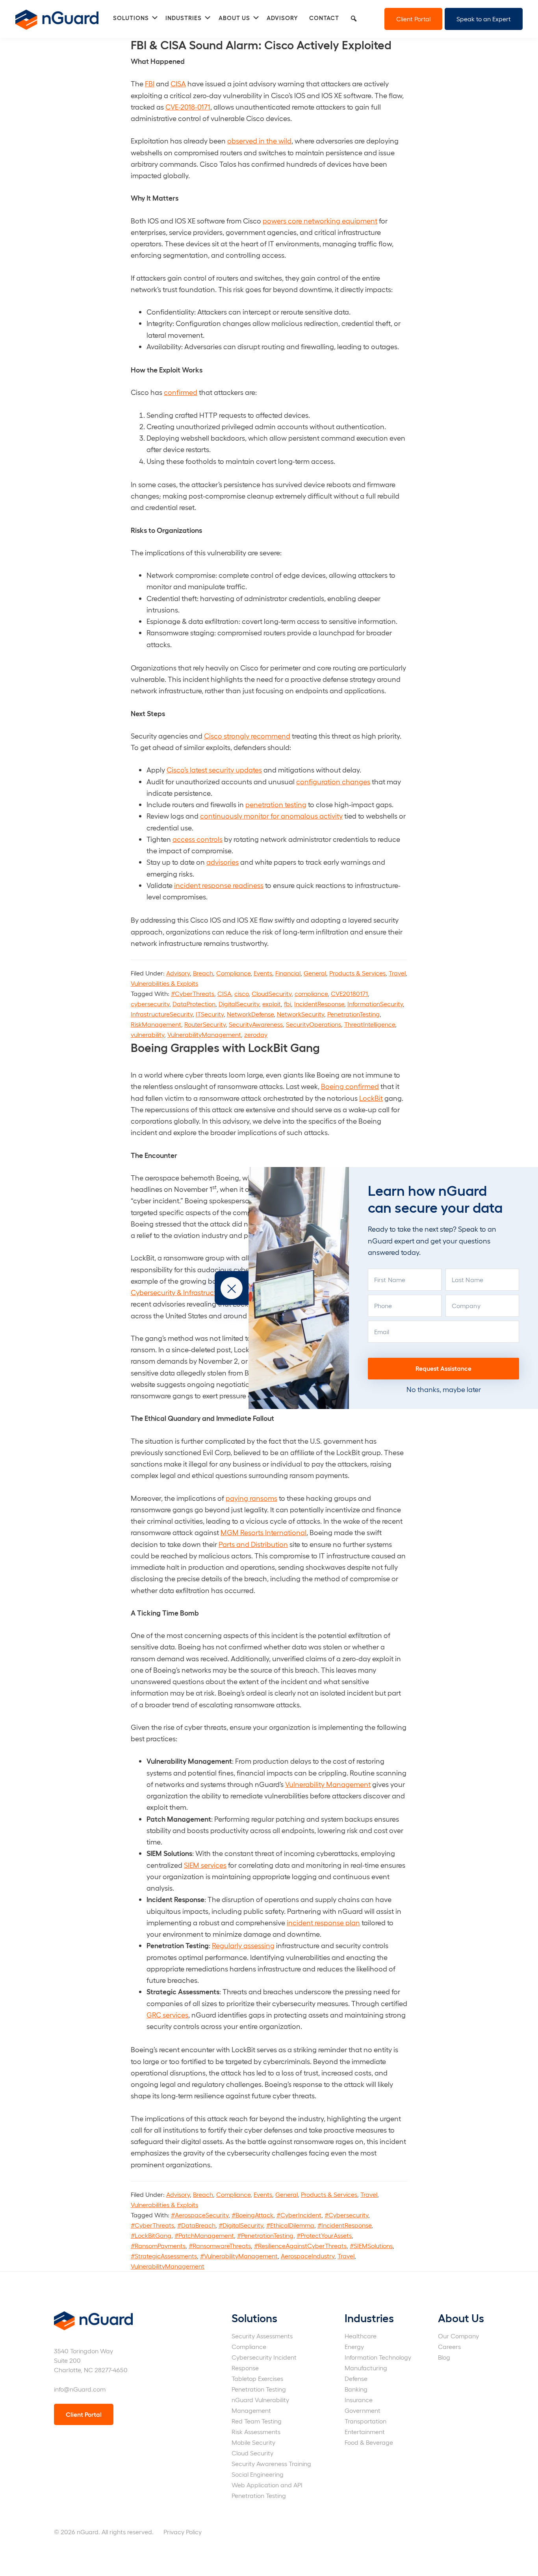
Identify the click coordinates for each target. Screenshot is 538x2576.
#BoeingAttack (252, 2215)
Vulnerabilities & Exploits (164, 983)
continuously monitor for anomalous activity (271, 816)
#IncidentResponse (344, 2225)
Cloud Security (252, 2453)
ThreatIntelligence (370, 1024)
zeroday (256, 1034)
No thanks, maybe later (444, 1389)
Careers (449, 2346)
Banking (356, 2389)
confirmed (181, 392)
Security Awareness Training (271, 2463)
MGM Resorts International (263, 1532)
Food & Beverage (369, 2442)
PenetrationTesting (353, 1014)
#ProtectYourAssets (324, 2235)
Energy (354, 2346)
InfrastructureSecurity (162, 1014)
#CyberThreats (193, 993)
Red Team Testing (257, 2421)
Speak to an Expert (484, 19)
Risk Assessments (256, 2432)
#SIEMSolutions (371, 2246)
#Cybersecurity (346, 2215)
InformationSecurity (375, 1004)
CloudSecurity (272, 993)
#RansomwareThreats (220, 2246)
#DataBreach (196, 2225)
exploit (272, 1004)
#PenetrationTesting (265, 2235)
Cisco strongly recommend (247, 736)
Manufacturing (366, 2368)
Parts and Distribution (253, 1544)
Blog (444, 2357)
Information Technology (378, 2357)
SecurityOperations (314, 1024)
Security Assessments (262, 2336)
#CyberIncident (299, 2215)
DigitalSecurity (239, 1004)
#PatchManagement (204, 2235)
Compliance (233, 973)
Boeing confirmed (350, 1086)
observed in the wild (259, 141)
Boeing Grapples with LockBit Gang (225, 1047)
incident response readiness (219, 885)
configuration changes (333, 781)
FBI (150, 83)
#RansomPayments (158, 2246)
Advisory (178, 973)
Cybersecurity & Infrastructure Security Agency (206, 1292)
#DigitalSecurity (241, 2225)
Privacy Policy (183, 2532)
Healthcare (361, 2336)
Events (263, 973)
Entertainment (365, 2432)
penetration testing (276, 804)
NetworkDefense (250, 1014)
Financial (288, 973)
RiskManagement (156, 1024)
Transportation (365, 2421)
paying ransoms (251, 1498)
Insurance (359, 2400)
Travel (397, 973)
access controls (198, 839)
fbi (288, 1004)
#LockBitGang (151, 2235)
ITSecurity (210, 1014)
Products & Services (357, 973)
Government (363, 2410)
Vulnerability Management (328, 1784)
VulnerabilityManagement (204, 1034)
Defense (356, 2378)
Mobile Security (253, 2442)
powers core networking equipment (320, 221)
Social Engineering (258, 2474)
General (315, 973)
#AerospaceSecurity (200, 2215)
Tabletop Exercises (257, 2378)
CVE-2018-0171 (188, 107)
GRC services (167, 2015)
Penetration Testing (259, 2389)
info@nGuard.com (80, 2389)
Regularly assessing (243, 1945)
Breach (203, 973)
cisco (241, 993)
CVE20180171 (349, 993)
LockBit (371, 1098)
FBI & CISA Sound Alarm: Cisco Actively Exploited (261, 44)
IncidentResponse (319, 1004)
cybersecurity (150, 1004)
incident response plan (323, 1922)
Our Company (458, 2336)
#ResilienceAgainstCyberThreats (300, 2246)
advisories (223, 862)
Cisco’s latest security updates (214, 770)
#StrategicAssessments (164, 2256)
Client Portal (413, 19)
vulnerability (147, 1034)
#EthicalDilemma (290, 2225)
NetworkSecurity (301, 1014)
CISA (178, 83)
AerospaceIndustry (308, 2256)
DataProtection (194, 1004)
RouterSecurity (205, 1024)
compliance (311, 993)
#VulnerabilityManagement (239, 2256)
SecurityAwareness (256, 1024)
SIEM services (205, 1865)
